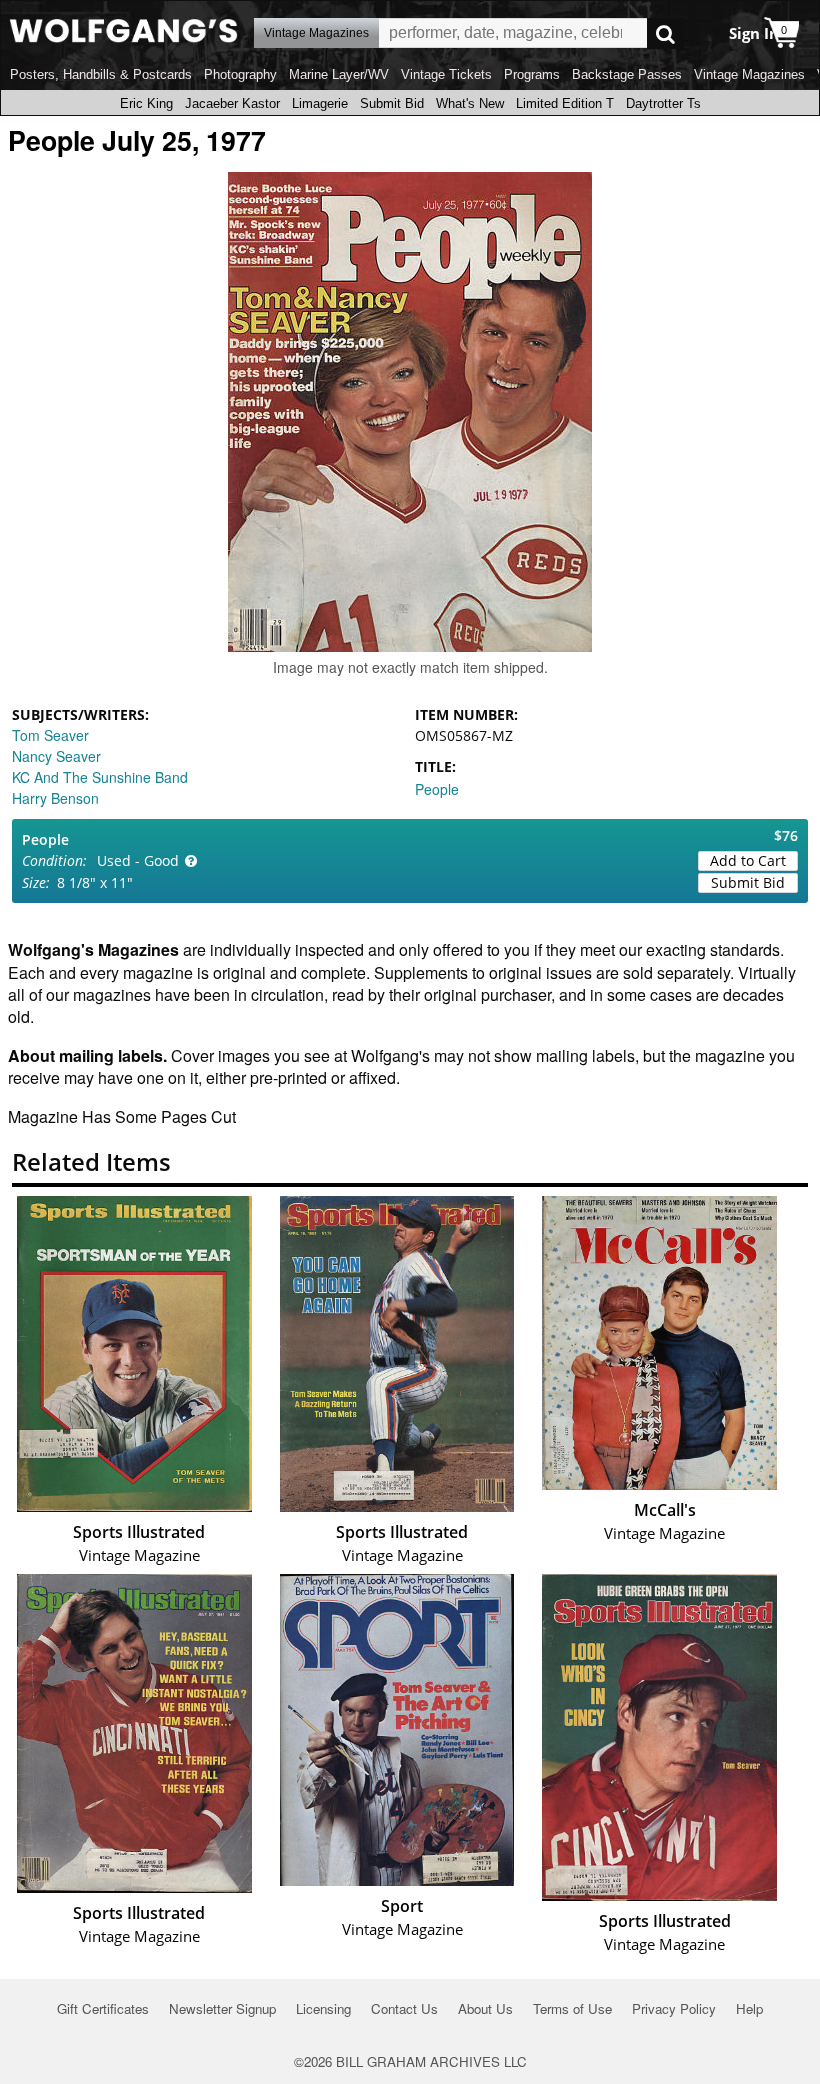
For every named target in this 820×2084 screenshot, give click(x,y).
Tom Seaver (50, 735)
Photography (240, 74)
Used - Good (138, 860)
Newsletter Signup (222, 2008)
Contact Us (404, 2008)
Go (665, 33)
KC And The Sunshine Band (100, 777)
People (437, 789)
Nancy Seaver (56, 756)
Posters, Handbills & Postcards (101, 74)
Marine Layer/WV (339, 74)
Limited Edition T (565, 103)
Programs (532, 74)
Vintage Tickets (446, 74)
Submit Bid (392, 103)
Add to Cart (748, 860)
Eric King (146, 103)
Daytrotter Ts (663, 103)
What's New (470, 103)
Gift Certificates (103, 2008)
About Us (485, 2008)
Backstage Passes (627, 74)
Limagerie (320, 103)
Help (749, 2008)
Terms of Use (572, 2008)
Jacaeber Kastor (232, 103)
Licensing (323, 2008)
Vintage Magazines (749, 74)
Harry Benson (55, 798)
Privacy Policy (674, 2008)
